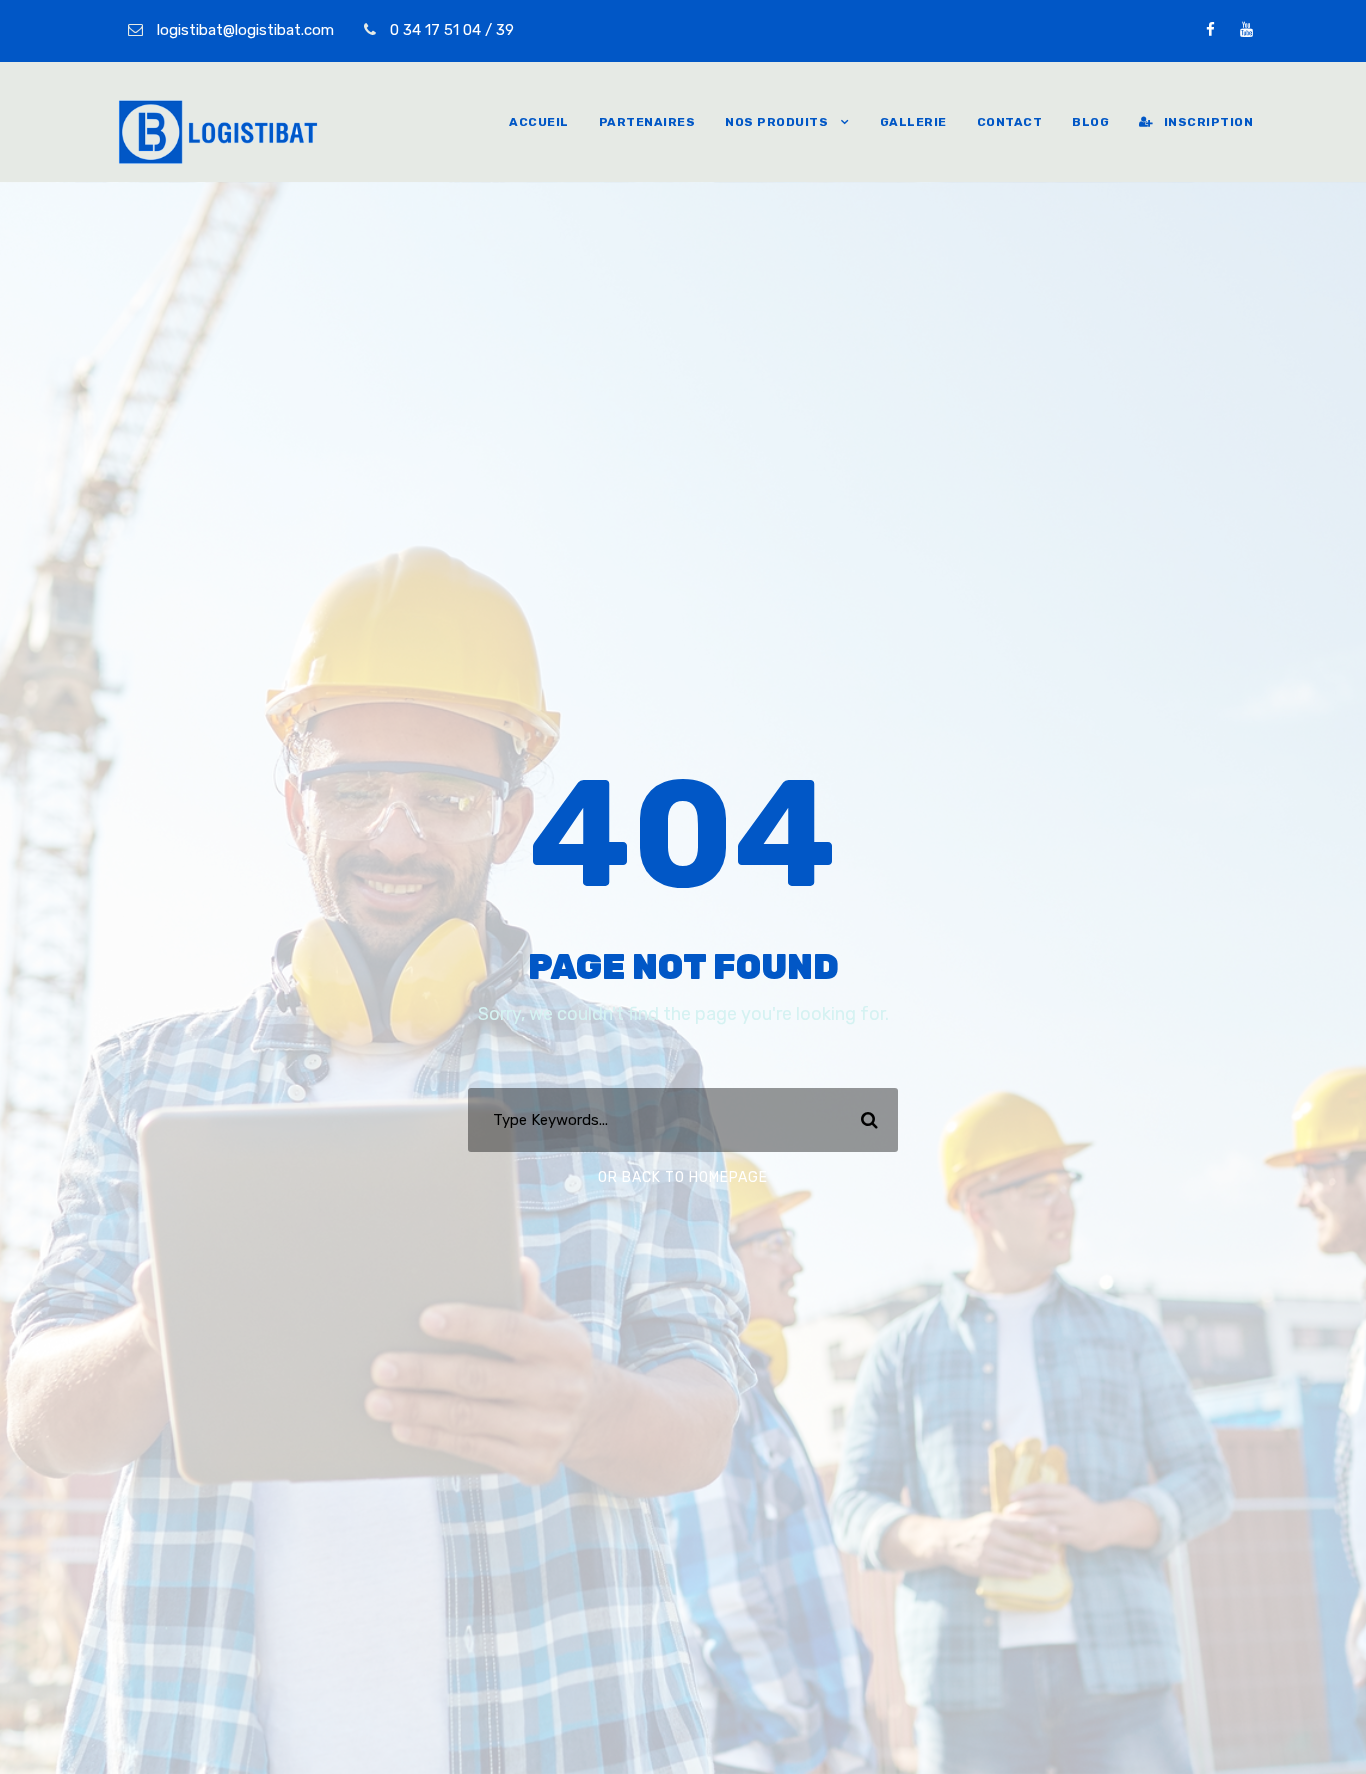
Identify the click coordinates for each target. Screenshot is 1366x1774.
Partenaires (647, 122)
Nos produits (776, 122)
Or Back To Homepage (683, 1177)
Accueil (539, 122)
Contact (1010, 122)
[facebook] (1210, 30)
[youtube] (1246, 30)
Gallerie (913, 122)
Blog (1090, 122)
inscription (1208, 122)
